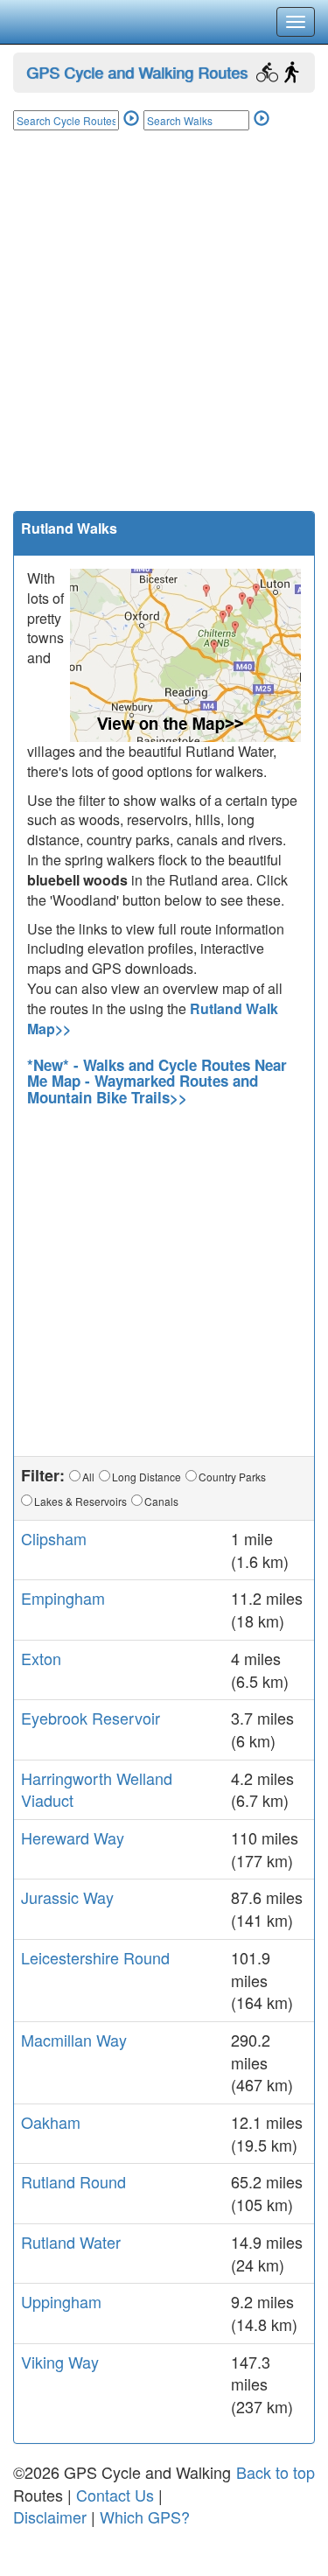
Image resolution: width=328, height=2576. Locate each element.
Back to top (276, 2472)
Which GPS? (145, 2516)
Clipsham (54, 1538)
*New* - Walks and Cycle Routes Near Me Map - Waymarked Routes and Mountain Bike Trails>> (157, 1081)
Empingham (63, 1598)
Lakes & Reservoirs (80, 1501)
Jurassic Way (67, 1897)
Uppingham (61, 2301)
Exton (41, 1658)
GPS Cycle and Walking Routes (137, 72)
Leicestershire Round (95, 1957)
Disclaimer (50, 2516)
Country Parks (232, 1477)
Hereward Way (73, 1837)
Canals (161, 1501)
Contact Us (115, 2495)
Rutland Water (71, 2242)
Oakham (51, 2122)
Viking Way (60, 2362)
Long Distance (147, 1477)
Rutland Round (73, 2181)
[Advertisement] (164, 338)
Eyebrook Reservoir (91, 1718)
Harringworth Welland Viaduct (97, 1789)
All (88, 1477)
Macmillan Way (74, 2040)
